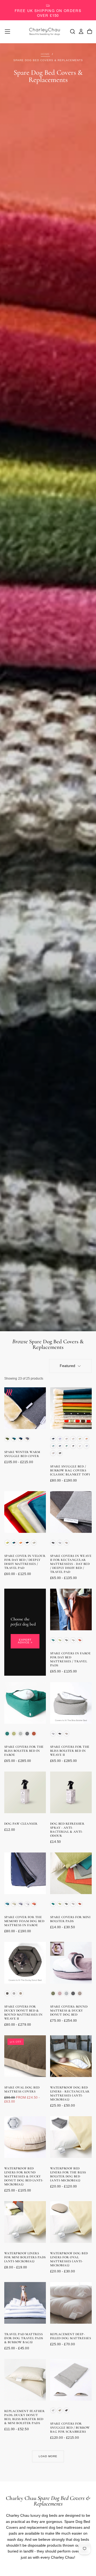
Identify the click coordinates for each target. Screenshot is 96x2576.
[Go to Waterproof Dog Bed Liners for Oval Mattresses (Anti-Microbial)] (71, 2222)
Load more (48, 2456)
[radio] (7, 1439)
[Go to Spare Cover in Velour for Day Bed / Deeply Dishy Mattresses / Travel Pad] (25, 1512)
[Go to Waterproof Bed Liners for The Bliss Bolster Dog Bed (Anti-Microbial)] (71, 2137)
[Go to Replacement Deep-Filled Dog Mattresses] (71, 2303)
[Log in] (81, 32)
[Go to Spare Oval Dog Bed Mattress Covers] (25, 2056)
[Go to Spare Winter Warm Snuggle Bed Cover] (25, 1408)
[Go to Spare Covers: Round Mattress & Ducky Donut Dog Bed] (71, 1963)
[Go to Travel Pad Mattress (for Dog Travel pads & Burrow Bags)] (25, 2303)
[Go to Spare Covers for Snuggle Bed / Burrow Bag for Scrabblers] (71, 2380)
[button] (7, 32)
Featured (67, 1366)
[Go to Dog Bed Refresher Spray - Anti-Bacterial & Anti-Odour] (71, 1792)
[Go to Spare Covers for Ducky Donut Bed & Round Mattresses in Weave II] (25, 1963)
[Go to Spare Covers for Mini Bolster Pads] (71, 1873)
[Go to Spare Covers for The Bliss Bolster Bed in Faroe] (25, 1703)
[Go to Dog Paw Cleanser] (25, 1792)
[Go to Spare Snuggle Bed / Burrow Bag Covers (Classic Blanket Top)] (71, 1408)
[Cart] (90, 32)
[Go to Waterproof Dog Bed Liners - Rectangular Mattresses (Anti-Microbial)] (71, 2056)
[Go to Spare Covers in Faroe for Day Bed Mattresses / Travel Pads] (71, 1609)
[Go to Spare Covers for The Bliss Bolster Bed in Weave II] (71, 1703)
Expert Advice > (25, 1641)
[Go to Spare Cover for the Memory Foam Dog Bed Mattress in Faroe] (25, 1873)
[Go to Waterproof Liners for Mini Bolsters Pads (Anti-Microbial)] (25, 2222)
